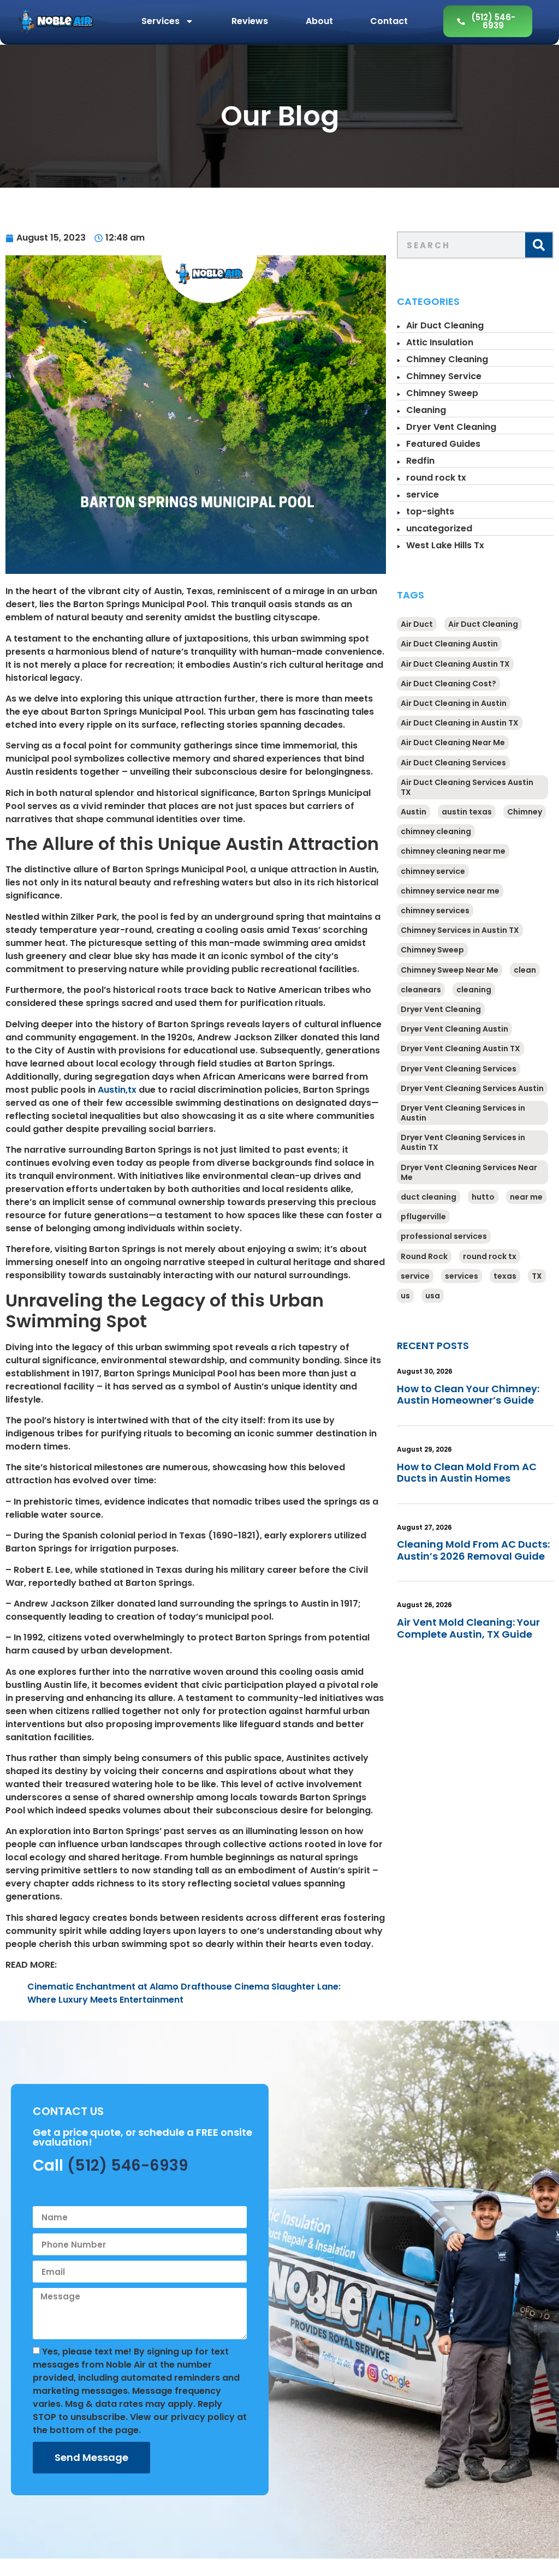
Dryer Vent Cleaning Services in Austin (463, 1113)
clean (525, 970)
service (423, 495)
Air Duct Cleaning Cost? (448, 684)
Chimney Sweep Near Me (450, 970)
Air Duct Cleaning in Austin (454, 703)
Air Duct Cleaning (445, 325)
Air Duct (417, 624)
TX (537, 1276)
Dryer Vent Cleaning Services (459, 1069)
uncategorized (439, 528)
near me (526, 1197)
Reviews (250, 21)
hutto (483, 1197)
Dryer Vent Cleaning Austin (454, 1029)
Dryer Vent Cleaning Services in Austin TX (463, 1142)
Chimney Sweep (442, 393)
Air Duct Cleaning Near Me (453, 742)
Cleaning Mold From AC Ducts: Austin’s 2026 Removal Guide (473, 1550)
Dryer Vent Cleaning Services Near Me (469, 1172)
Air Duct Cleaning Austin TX (455, 664)
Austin (414, 812)
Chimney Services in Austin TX (460, 930)
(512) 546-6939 (128, 2165)
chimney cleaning (436, 831)
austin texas (467, 812)
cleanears (421, 990)
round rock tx (436, 478)
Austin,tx (117, 1090)
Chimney (525, 812)
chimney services (435, 910)
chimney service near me (450, 891)
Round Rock (424, 1256)
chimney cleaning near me (453, 851)
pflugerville (423, 1217)
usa (433, 1296)
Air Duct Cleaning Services (453, 763)
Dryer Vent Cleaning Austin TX (460, 1049)
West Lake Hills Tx (445, 545)
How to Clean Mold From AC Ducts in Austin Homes (467, 1473)
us (405, 1296)
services (462, 1276)
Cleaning (426, 410)
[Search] (539, 245)
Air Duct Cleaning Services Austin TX (467, 787)
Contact (389, 21)
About (319, 21)
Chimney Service (444, 376)
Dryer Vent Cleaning (451, 427)
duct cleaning (429, 1197)
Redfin (420, 461)
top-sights (430, 511)
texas (505, 1276)
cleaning (474, 990)
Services (160, 21)
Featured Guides (443, 444)
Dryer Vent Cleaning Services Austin (472, 1088)
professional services (444, 1236)
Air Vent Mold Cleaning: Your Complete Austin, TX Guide (468, 1628)
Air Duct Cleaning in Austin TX (460, 723)
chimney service (433, 871)
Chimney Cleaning (447, 359)
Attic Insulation (440, 342)
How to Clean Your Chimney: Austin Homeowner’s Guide (468, 1395)
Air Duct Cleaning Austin (449, 644)
